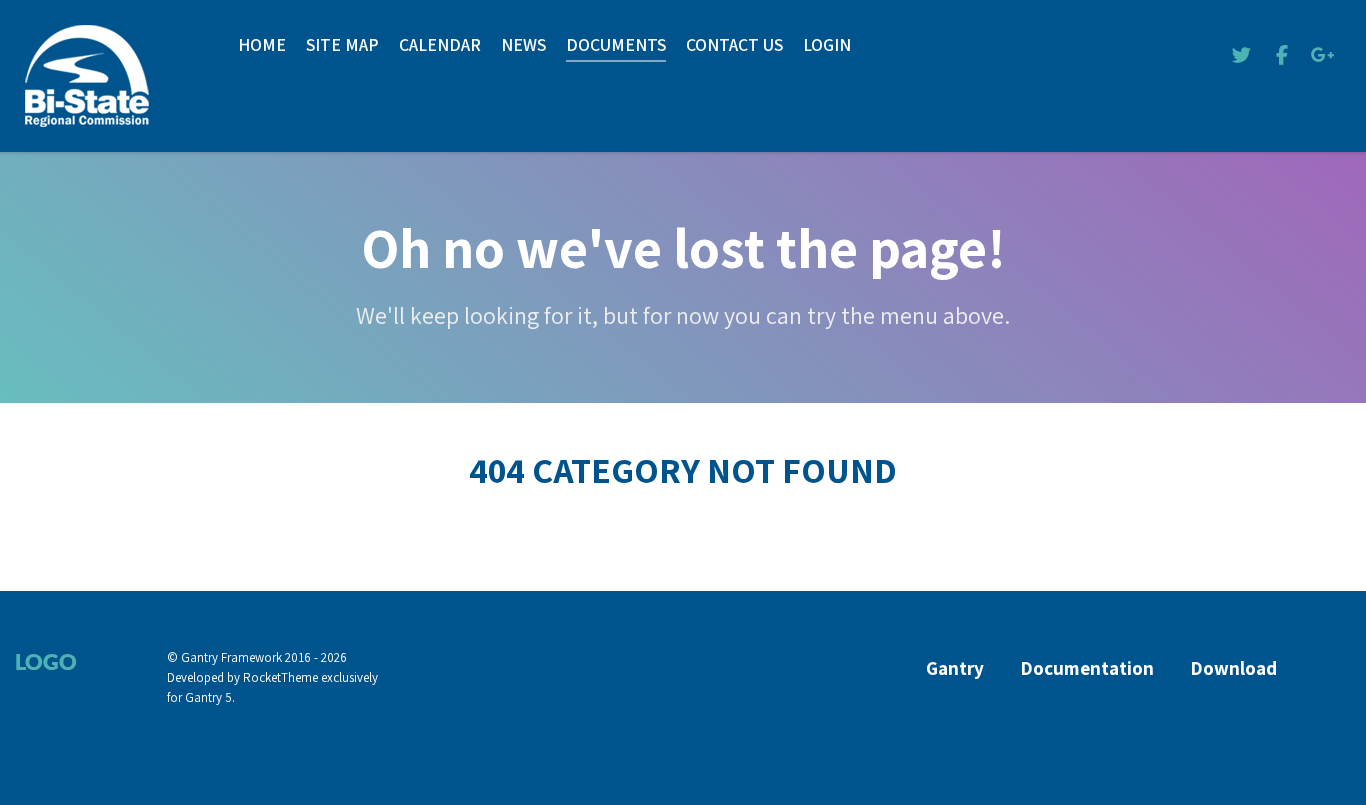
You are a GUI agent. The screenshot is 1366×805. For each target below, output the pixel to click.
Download (1233, 668)
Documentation (1087, 668)
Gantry (955, 668)
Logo (46, 661)
